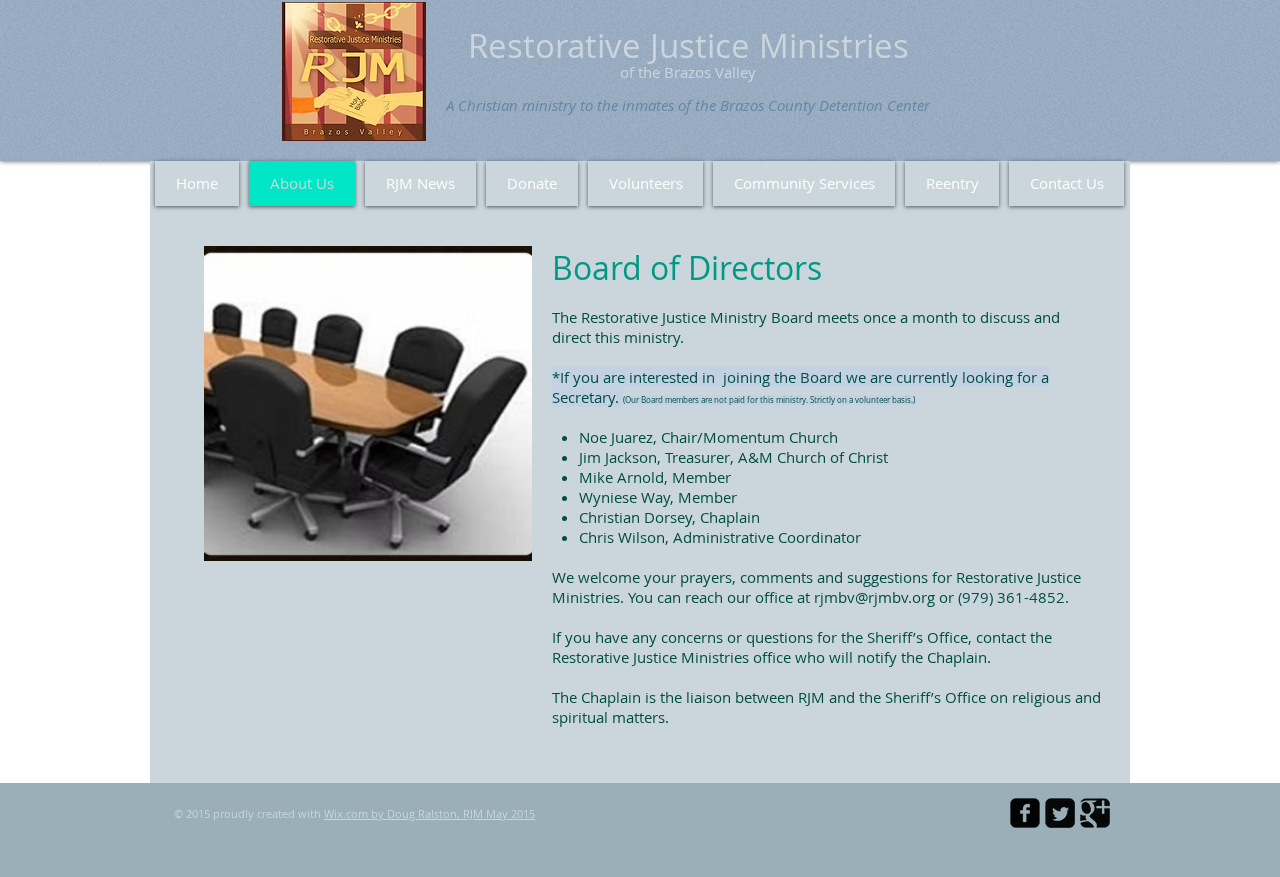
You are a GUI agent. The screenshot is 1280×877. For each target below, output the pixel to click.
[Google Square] (1095, 813)
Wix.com (346, 813)
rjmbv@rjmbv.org (874, 597)
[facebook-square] (1025, 813)
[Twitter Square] (1060, 813)
